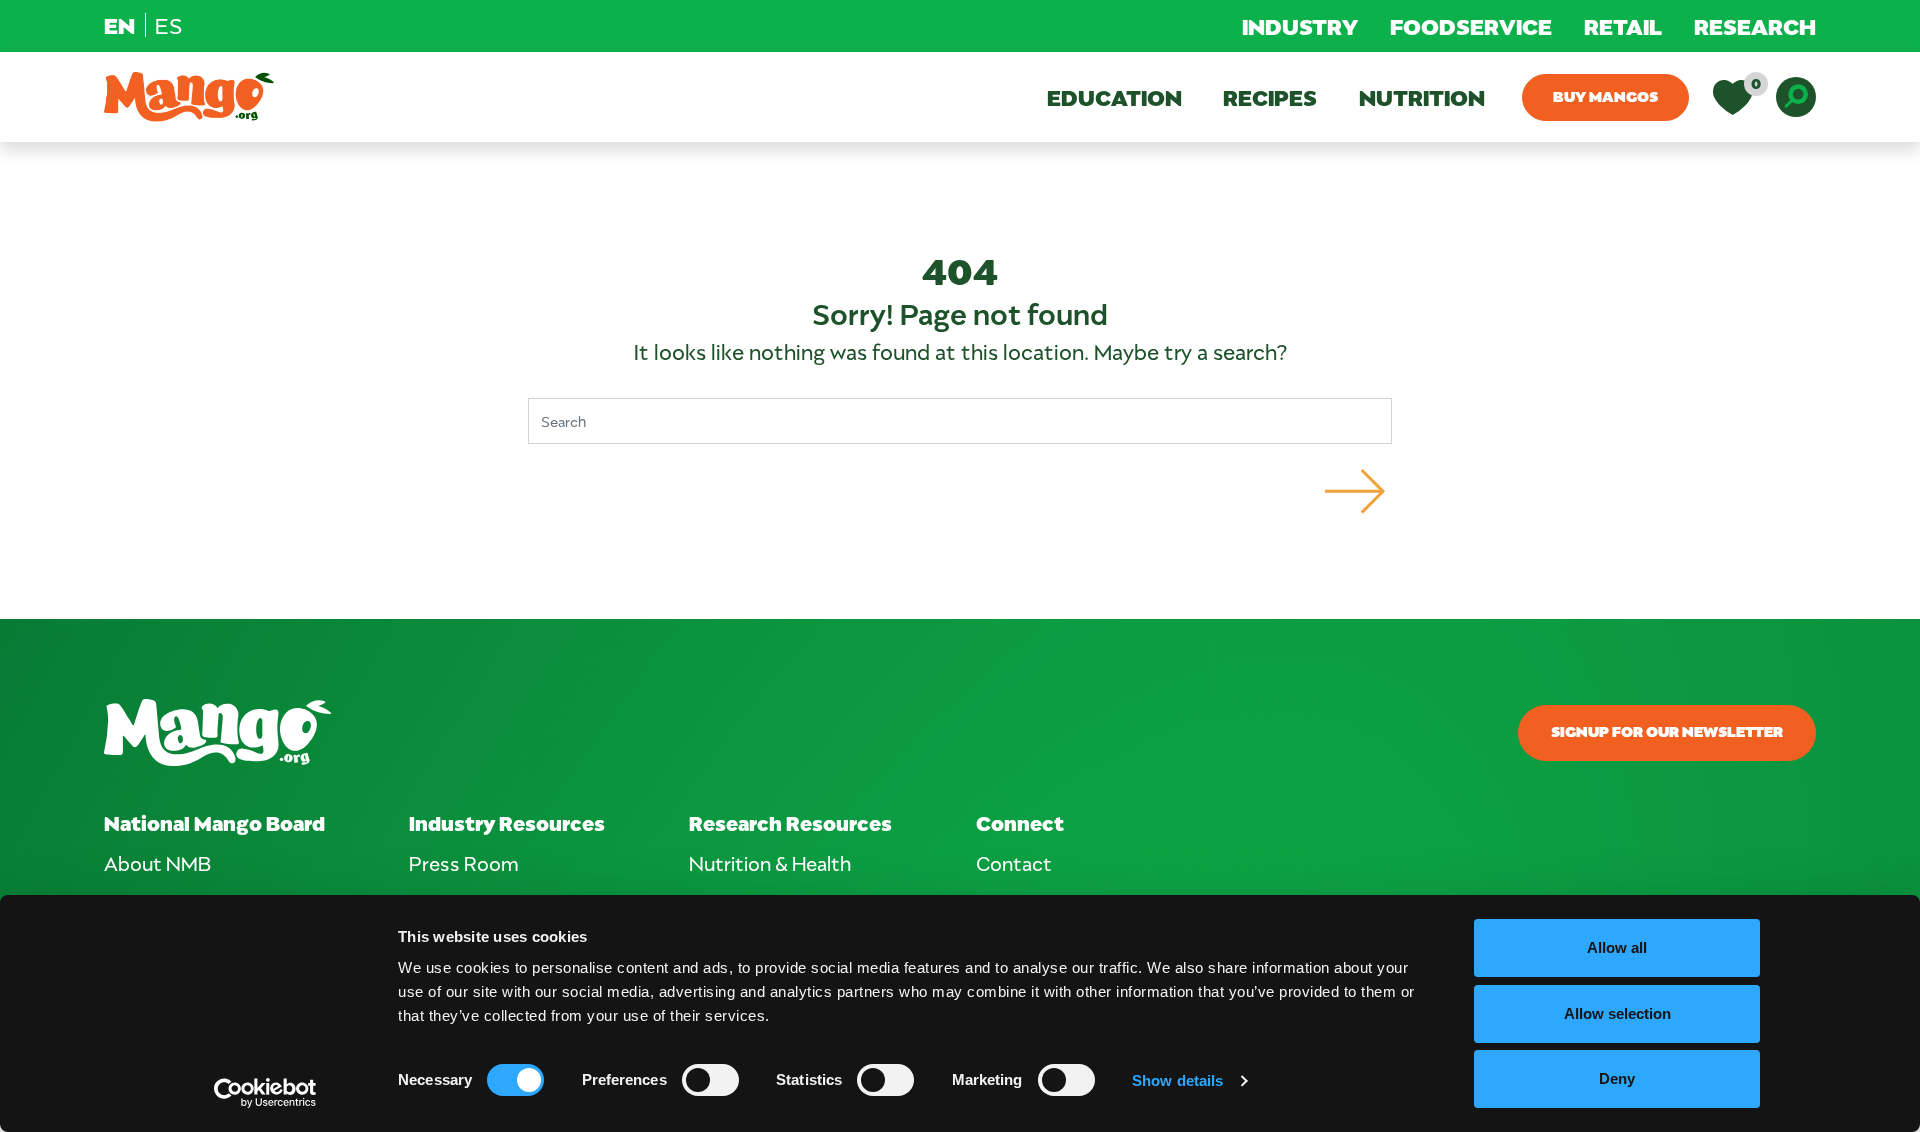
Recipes (1270, 97)
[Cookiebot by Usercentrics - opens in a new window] (265, 1093)
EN (119, 25)
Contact (1014, 863)
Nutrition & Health (770, 863)
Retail (1623, 26)
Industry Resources (507, 822)
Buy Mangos (1605, 96)
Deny (1617, 1078)
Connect (1020, 822)
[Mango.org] (670, 732)
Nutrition (1422, 97)
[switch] (710, 1080)
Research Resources (790, 822)
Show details (1177, 1080)
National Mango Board (214, 822)
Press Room (464, 863)
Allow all (1617, 947)
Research (1755, 26)
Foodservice (1471, 26)
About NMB (157, 863)
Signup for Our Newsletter (1667, 731)
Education (1114, 97)
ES (168, 25)
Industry (1300, 26)
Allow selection (1617, 1013)
